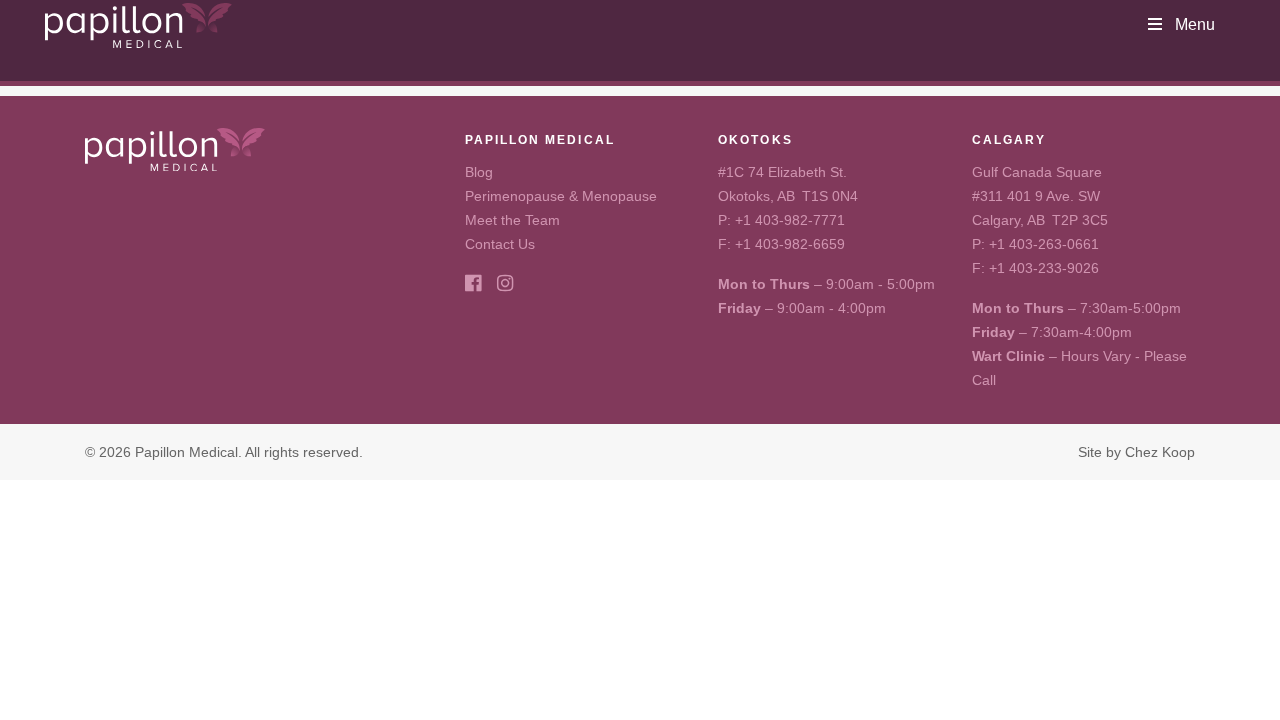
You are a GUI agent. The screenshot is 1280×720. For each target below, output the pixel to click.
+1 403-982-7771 (790, 220)
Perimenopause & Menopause (561, 196)
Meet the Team (512, 220)
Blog (479, 172)
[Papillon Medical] (138, 25)
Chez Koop (1160, 452)
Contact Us (500, 244)
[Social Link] (473, 284)
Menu (1195, 24)
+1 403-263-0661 (1044, 244)
